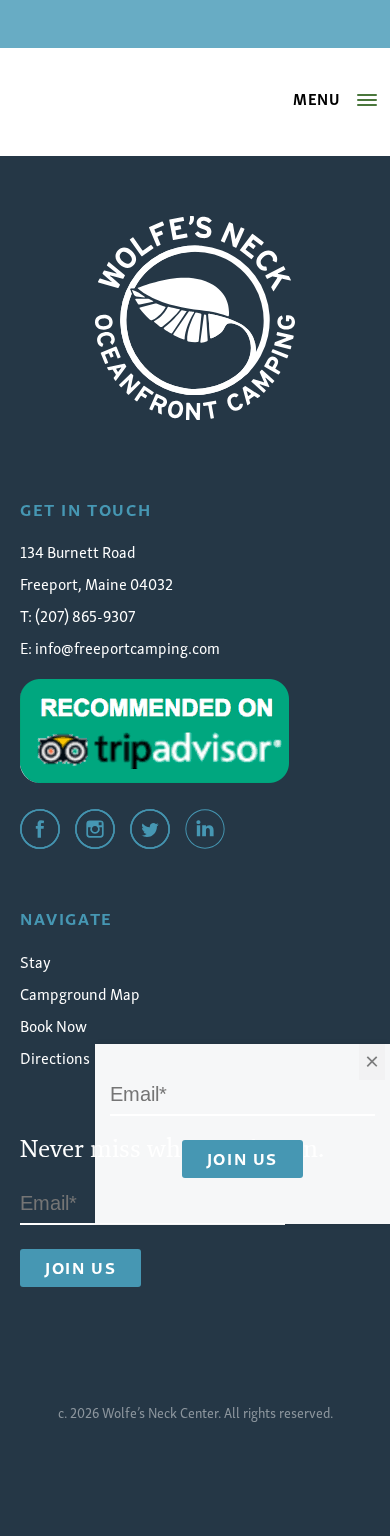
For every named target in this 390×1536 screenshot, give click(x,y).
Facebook (40, 829)
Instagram (95, 829)
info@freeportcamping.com (127, 647)
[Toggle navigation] (367, 100)
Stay (35, 961)
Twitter (150, 829)
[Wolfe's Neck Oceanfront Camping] (195, 318)
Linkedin (205, 829)
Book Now (53, 1025)
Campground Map (80, 993)
